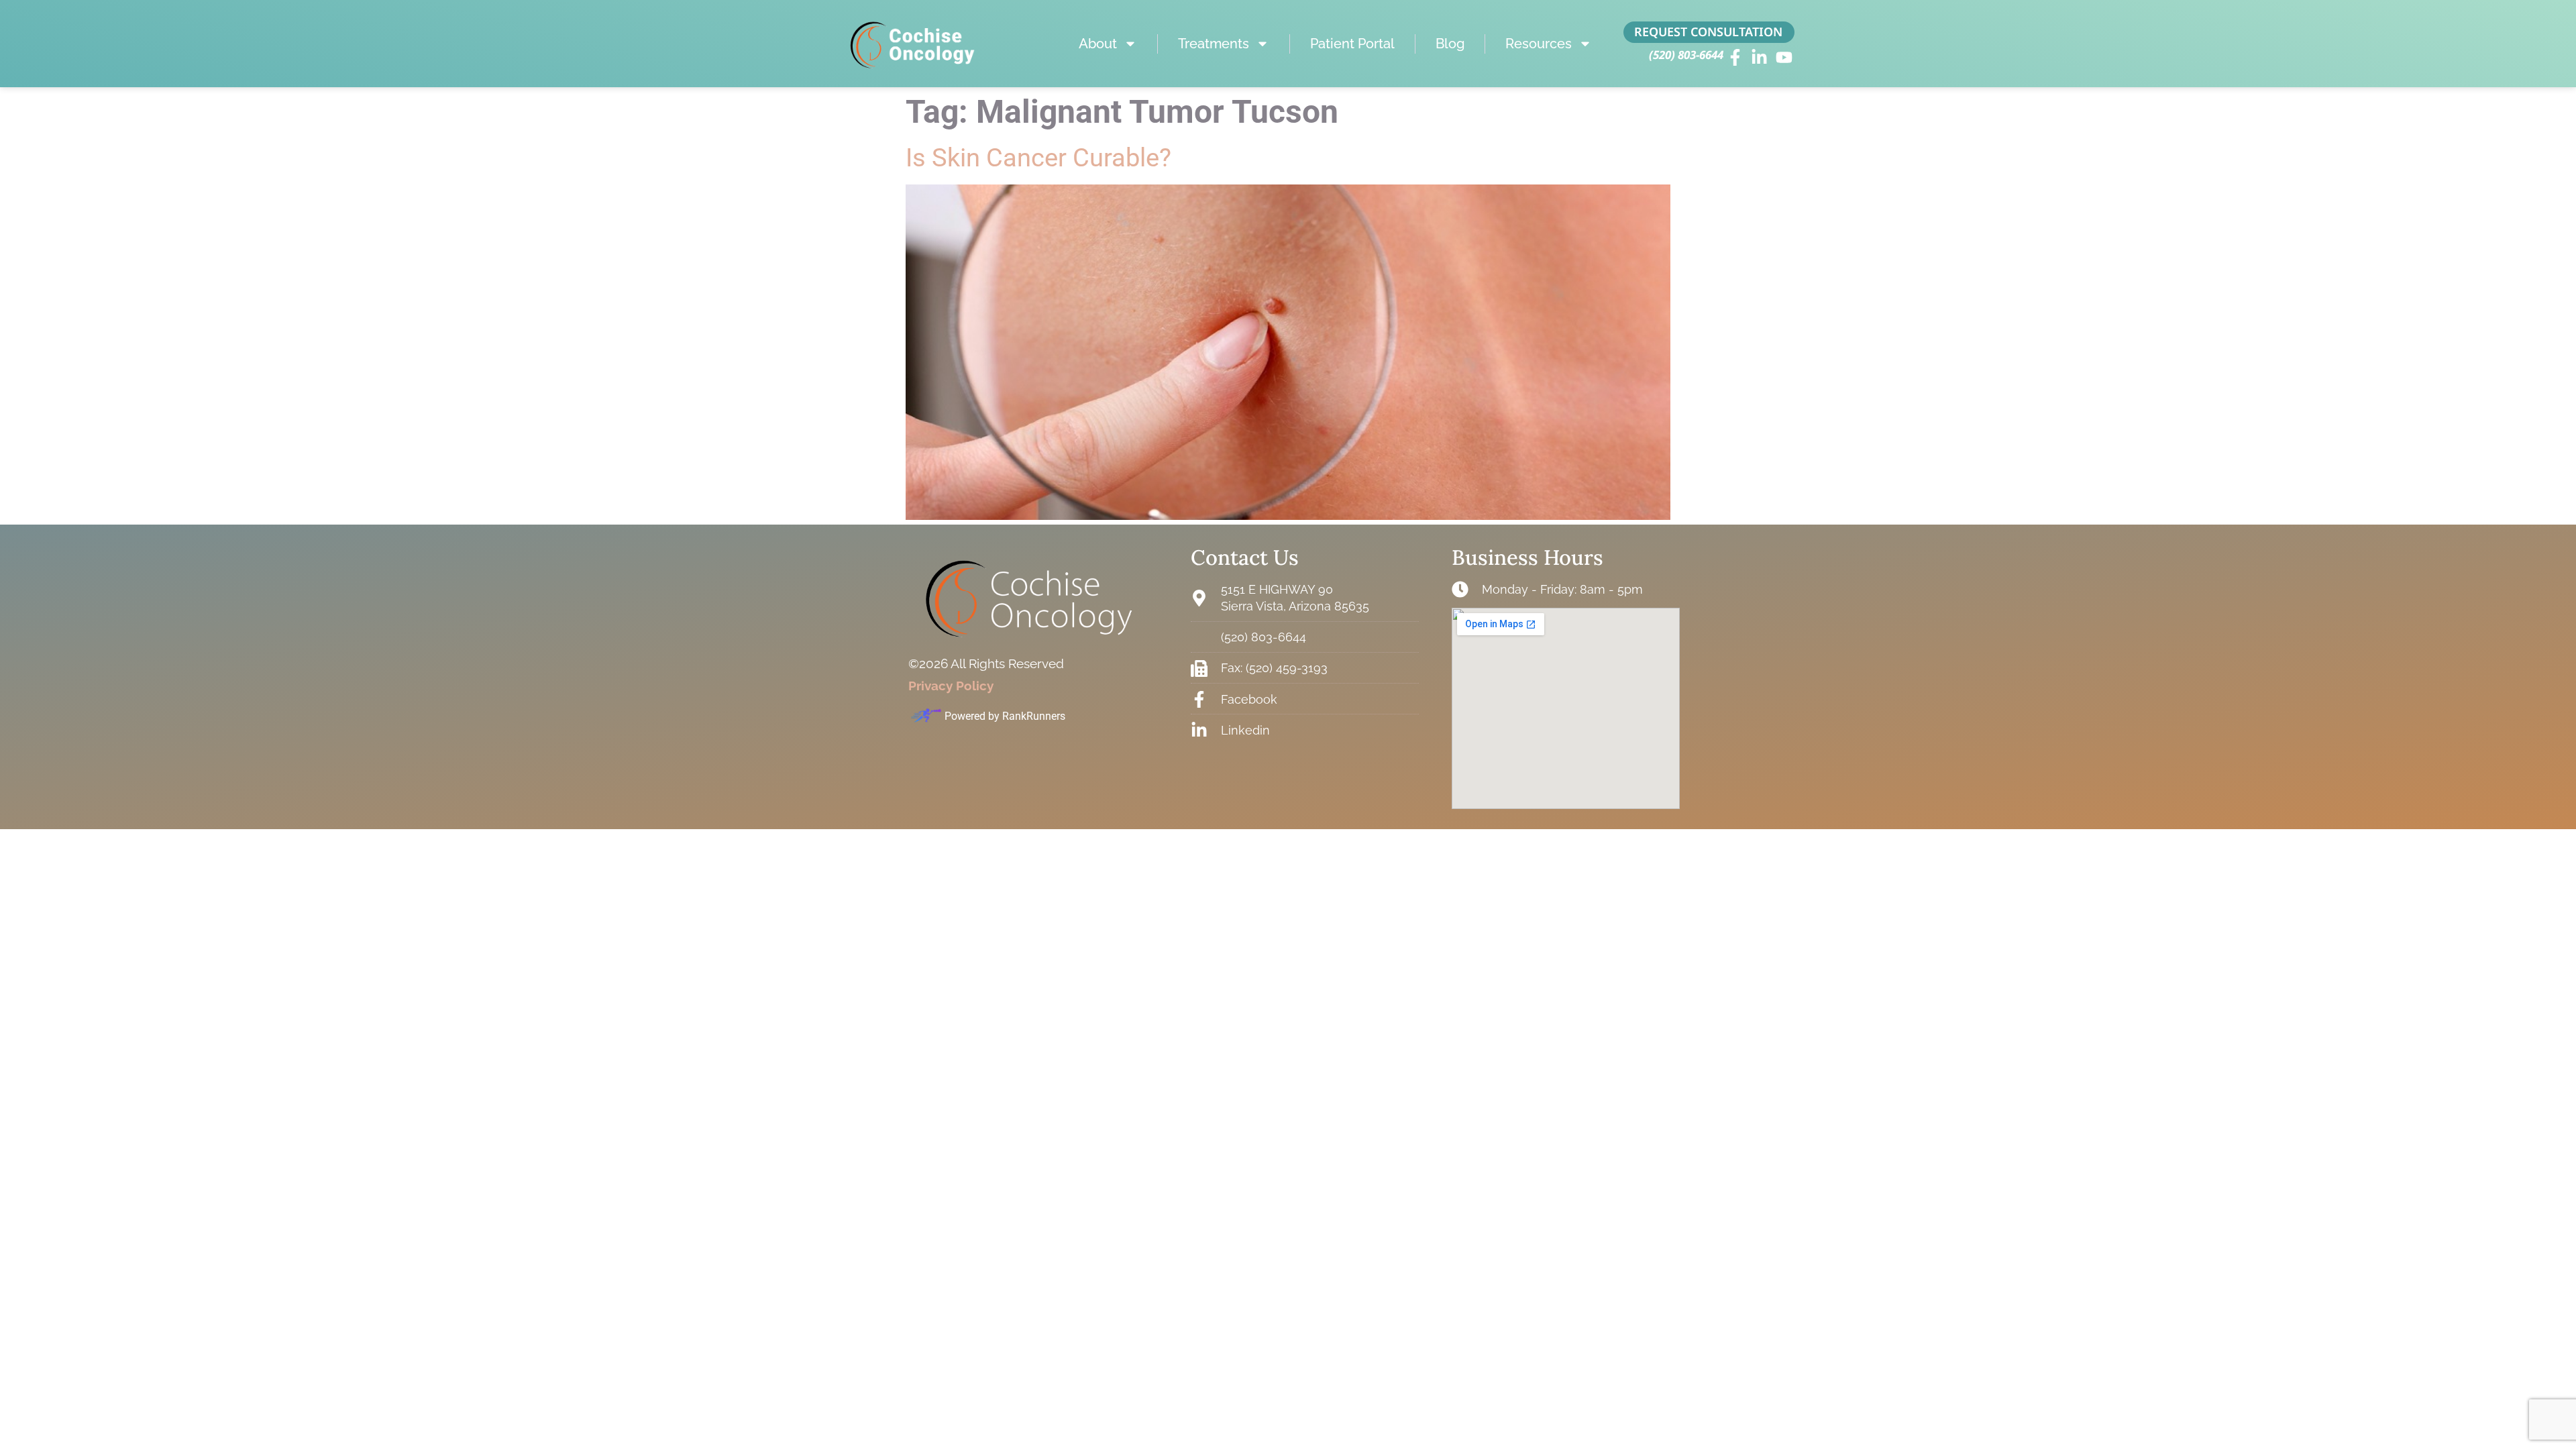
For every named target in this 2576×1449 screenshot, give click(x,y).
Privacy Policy (951, 686)
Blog (1450, 44)
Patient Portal (1352, 44)
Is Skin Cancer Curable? (1038, 158)
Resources (1539, 44)
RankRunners (1034, 716)
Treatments (1214, 44)
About (1098, 44)
